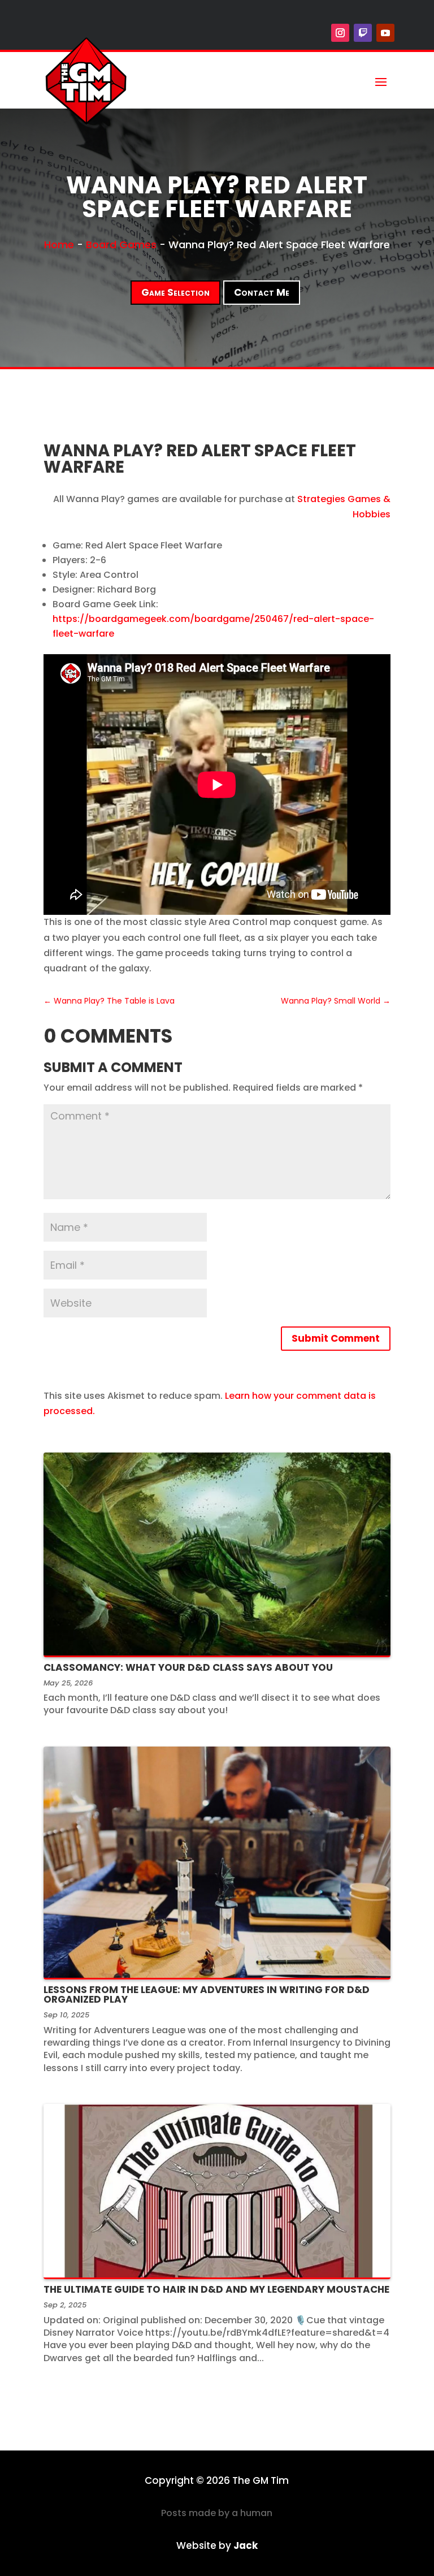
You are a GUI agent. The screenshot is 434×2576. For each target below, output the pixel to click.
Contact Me (262, 292)
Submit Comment (336, 1338)
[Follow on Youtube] (385, 33)
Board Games (121, 245)
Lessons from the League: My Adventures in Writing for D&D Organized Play (207, 1994)
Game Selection (175, 292)
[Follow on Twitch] (363, 33)
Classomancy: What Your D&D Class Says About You (188, 1667)
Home (59, 245)
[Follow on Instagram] (340, 33)
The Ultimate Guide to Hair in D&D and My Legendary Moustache (216, 2289)
